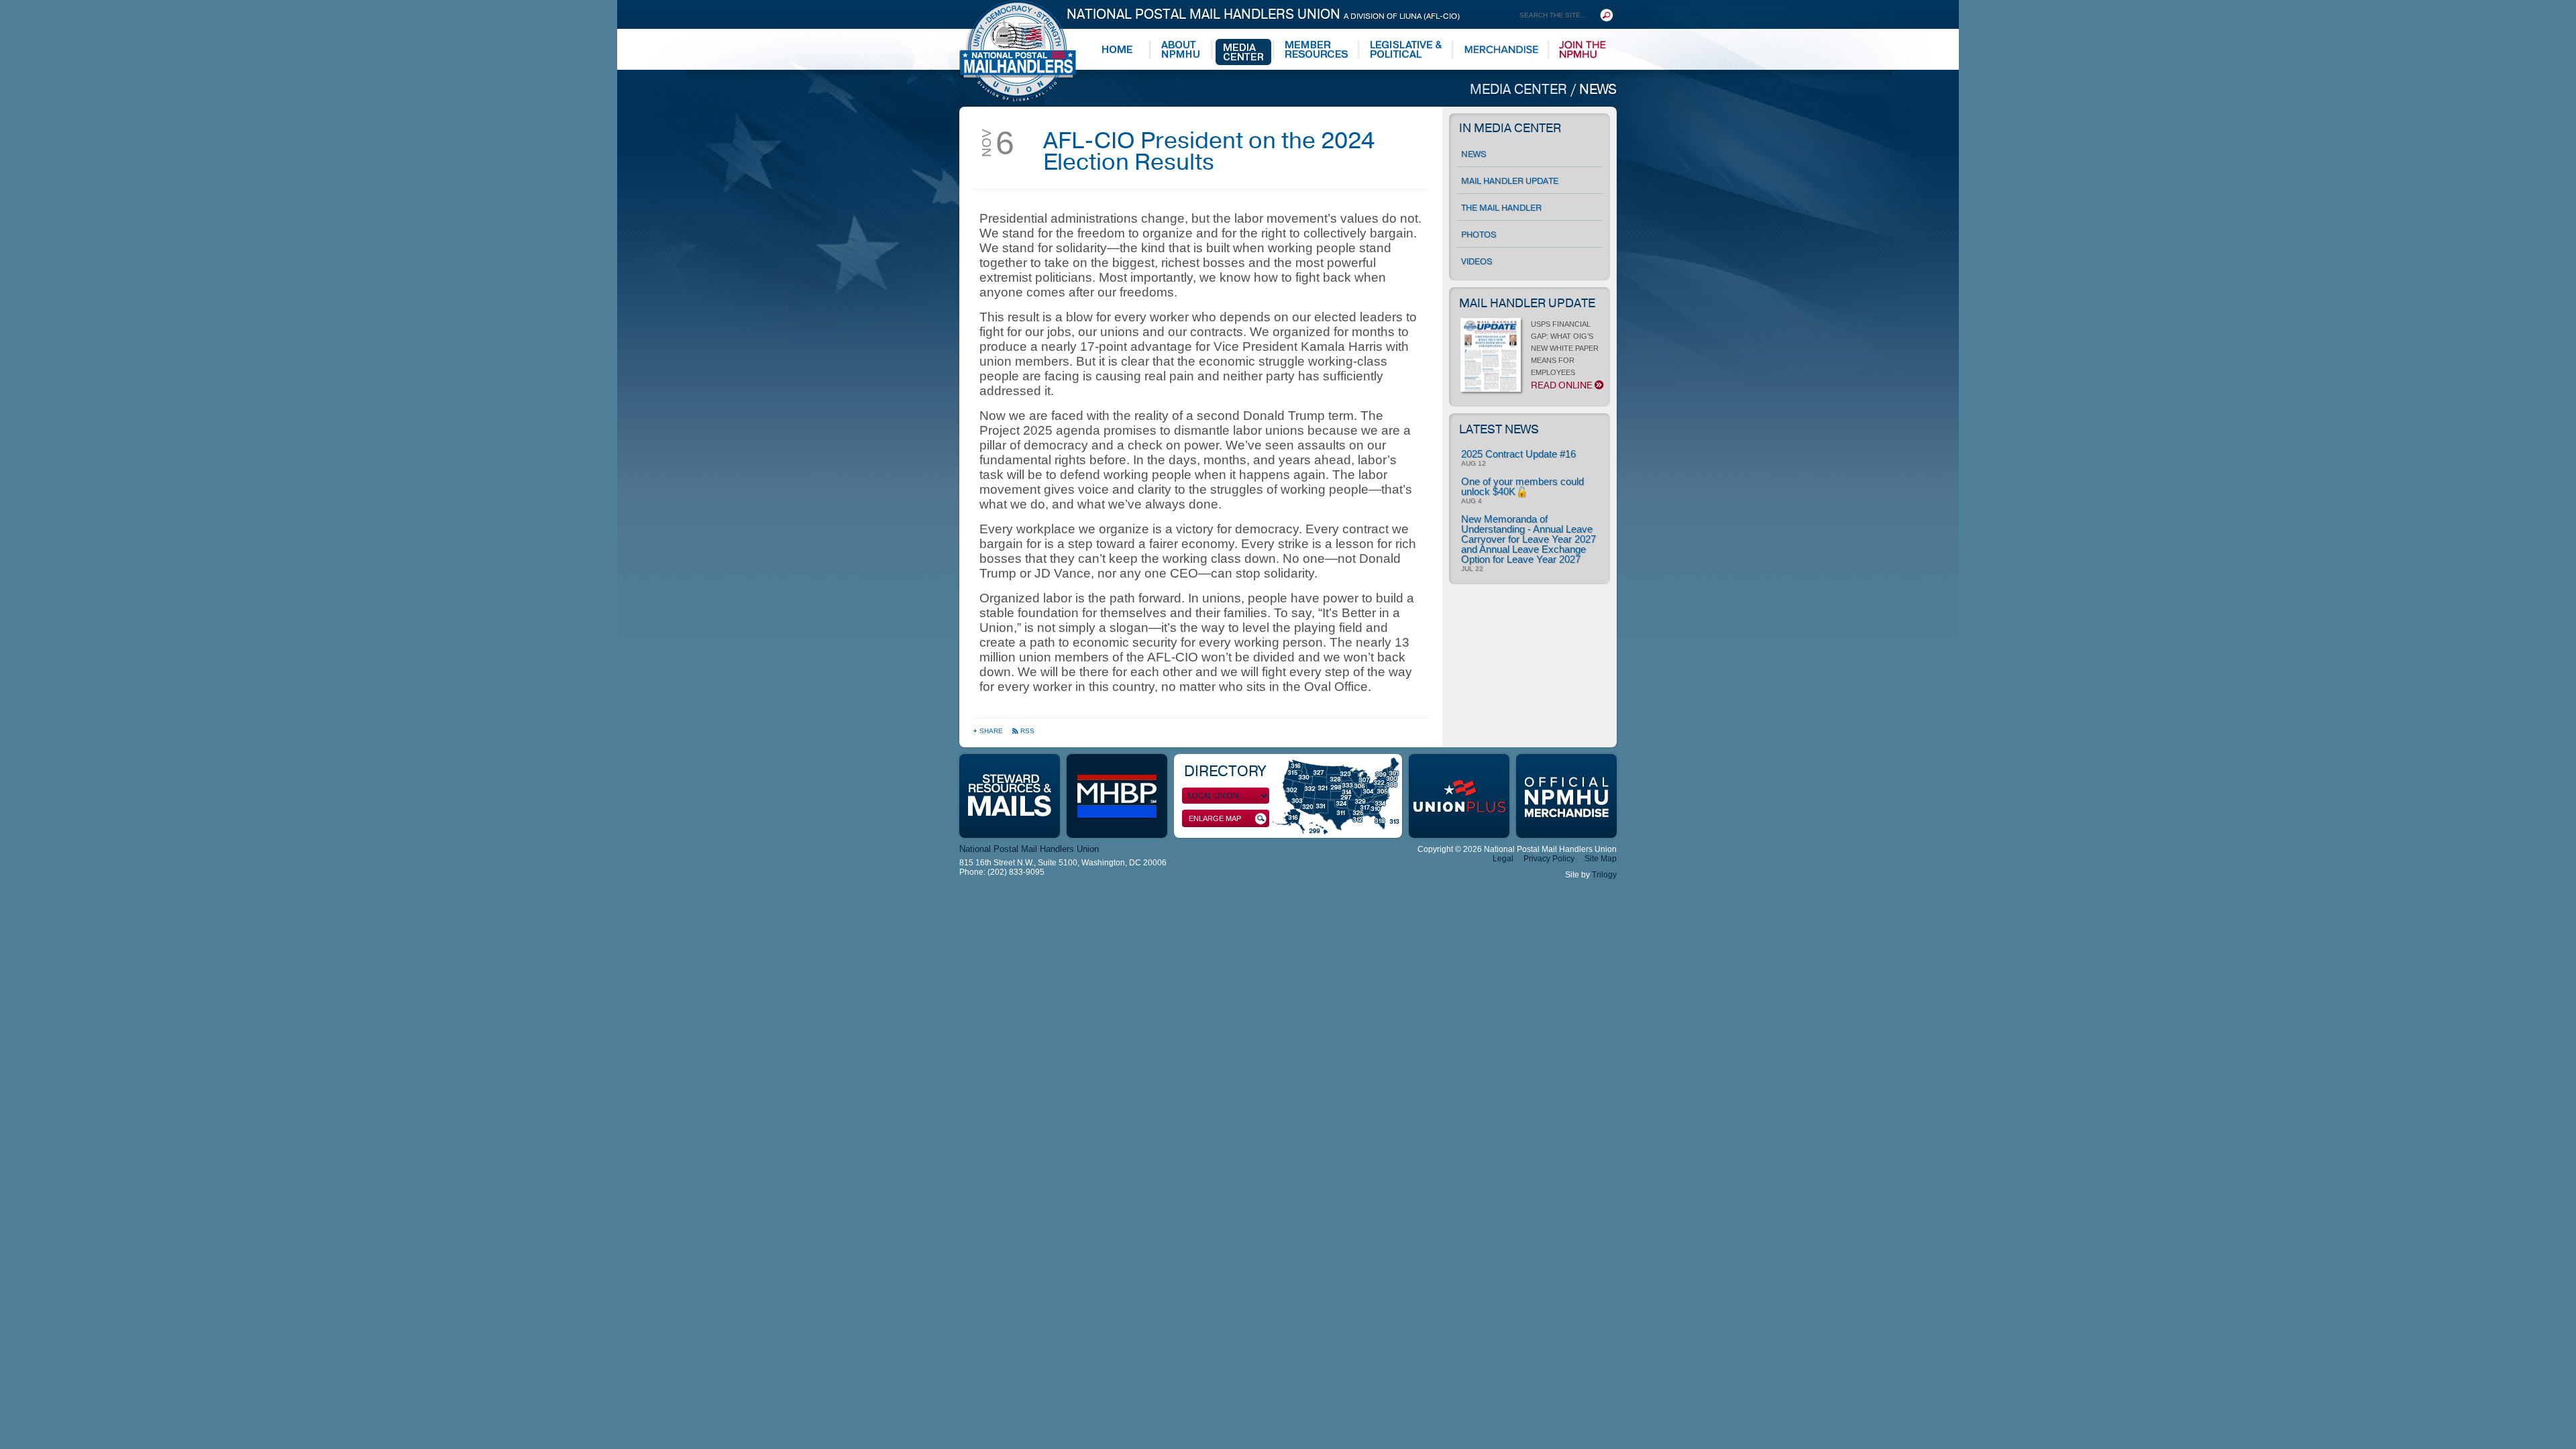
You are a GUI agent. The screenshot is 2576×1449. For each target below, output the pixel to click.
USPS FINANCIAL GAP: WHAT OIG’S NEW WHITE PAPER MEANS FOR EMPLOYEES (1565, 356)
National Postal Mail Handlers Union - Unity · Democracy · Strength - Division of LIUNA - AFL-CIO (1018, 51)
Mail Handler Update (1510, 181)
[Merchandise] (1502, 50)
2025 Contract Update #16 (1518, 454)
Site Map (1601, 859)
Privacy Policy (1549, 859)
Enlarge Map (1215, 818)
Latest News (1499, 429)
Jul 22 (1472, 569)
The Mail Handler (1501, 208)
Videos (1477, 262)
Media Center (1520, 90)
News (1598, 90)
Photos (1479, 235)
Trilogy (1604, 875)
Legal (1503, 859)
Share (992, 731)
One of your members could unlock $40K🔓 (1522, 486)
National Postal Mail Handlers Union (1263, 14)
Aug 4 (1471, 501)
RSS (1027, 731)
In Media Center (1510, 128)
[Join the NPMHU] (1583, 50)
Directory (1225, 771)
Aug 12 (1473, 464)
